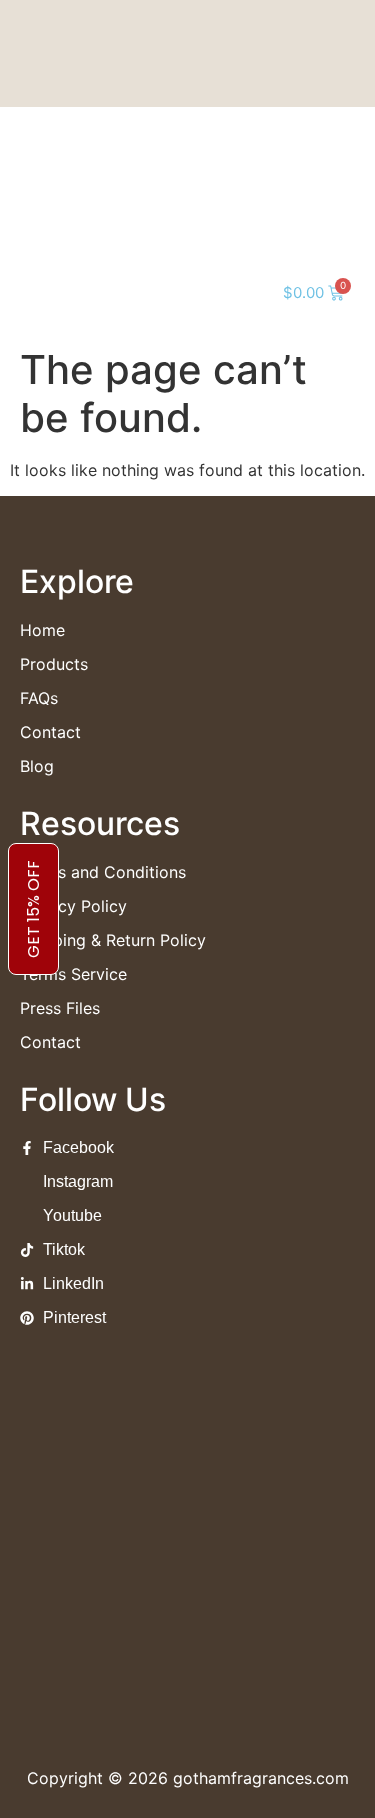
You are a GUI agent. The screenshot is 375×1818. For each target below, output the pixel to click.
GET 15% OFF (33, 909)
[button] (45, 293)
